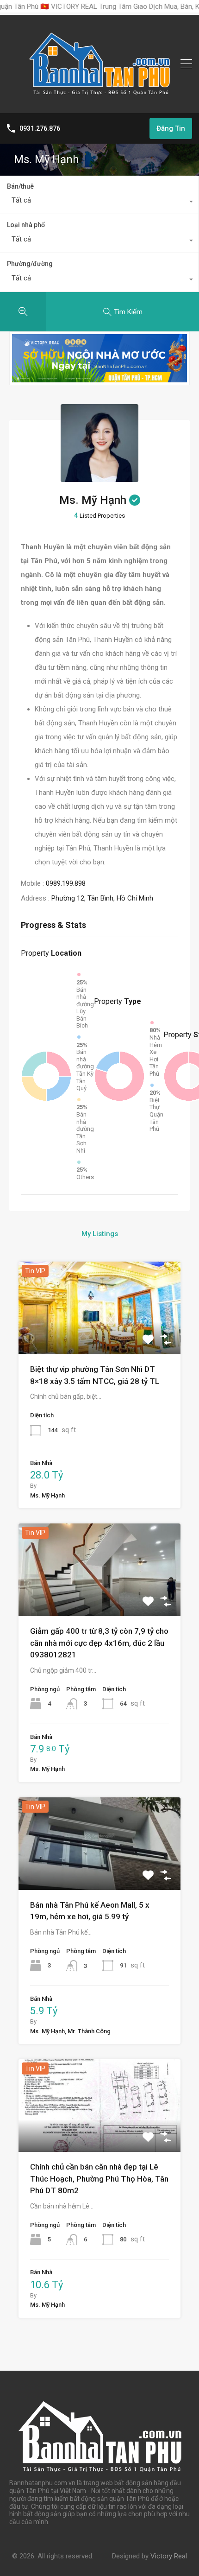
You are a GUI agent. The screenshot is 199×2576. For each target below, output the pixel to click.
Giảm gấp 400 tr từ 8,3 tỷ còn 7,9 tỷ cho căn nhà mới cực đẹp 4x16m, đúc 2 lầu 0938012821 (99, 1643)
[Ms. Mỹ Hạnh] (99, 478)
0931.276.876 (40, 128)
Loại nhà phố (26, 225)
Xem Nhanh (100, 1336)
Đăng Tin (171, 128)
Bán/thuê (20, 186)
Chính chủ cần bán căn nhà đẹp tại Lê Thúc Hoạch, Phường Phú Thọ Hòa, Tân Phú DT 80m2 (99, 2179)
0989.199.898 (66, 883)
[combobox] (99, 203)
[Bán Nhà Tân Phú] (99, 102)
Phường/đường (30, 264)
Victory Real (169, 2556)
